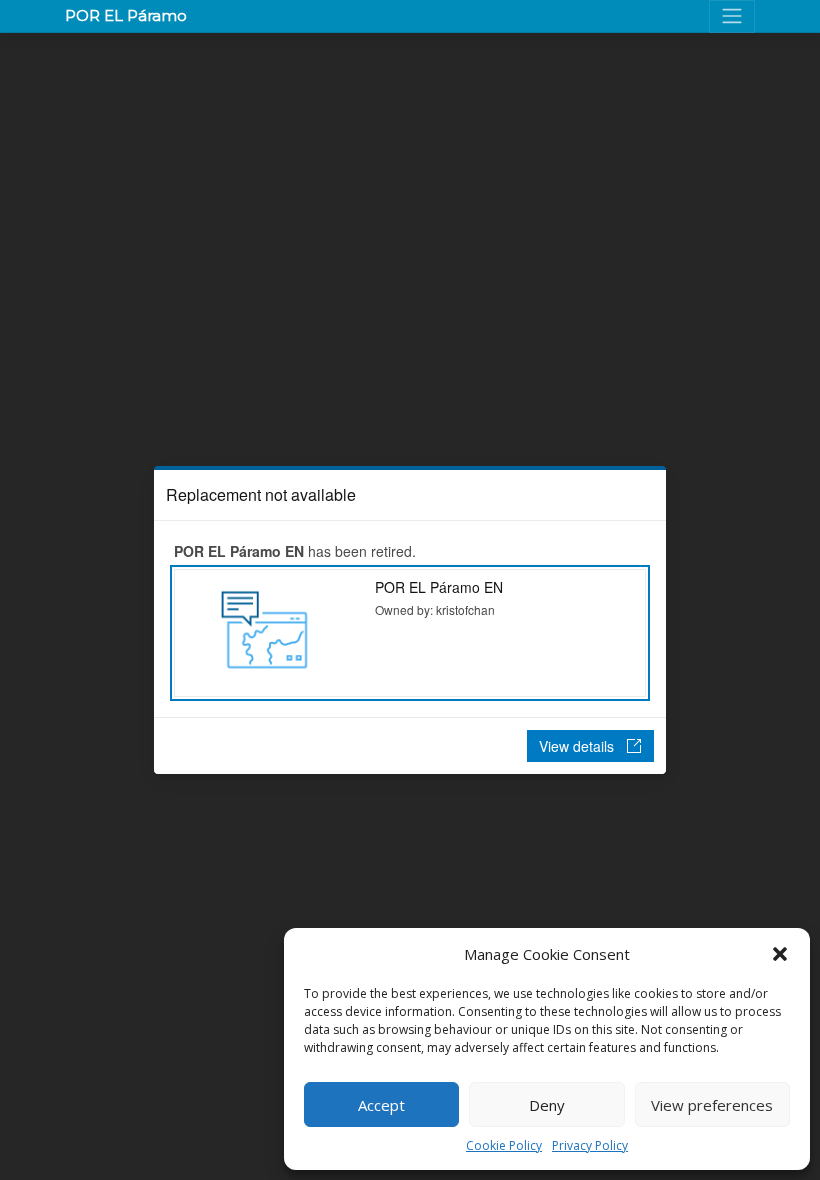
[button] (780, 954)
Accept (381, 1105)
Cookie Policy (504, 1145)
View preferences (712, 1105)
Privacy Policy (590, 1145)
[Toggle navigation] (732, 16)
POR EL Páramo (126, 16)
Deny (547, 1105)
